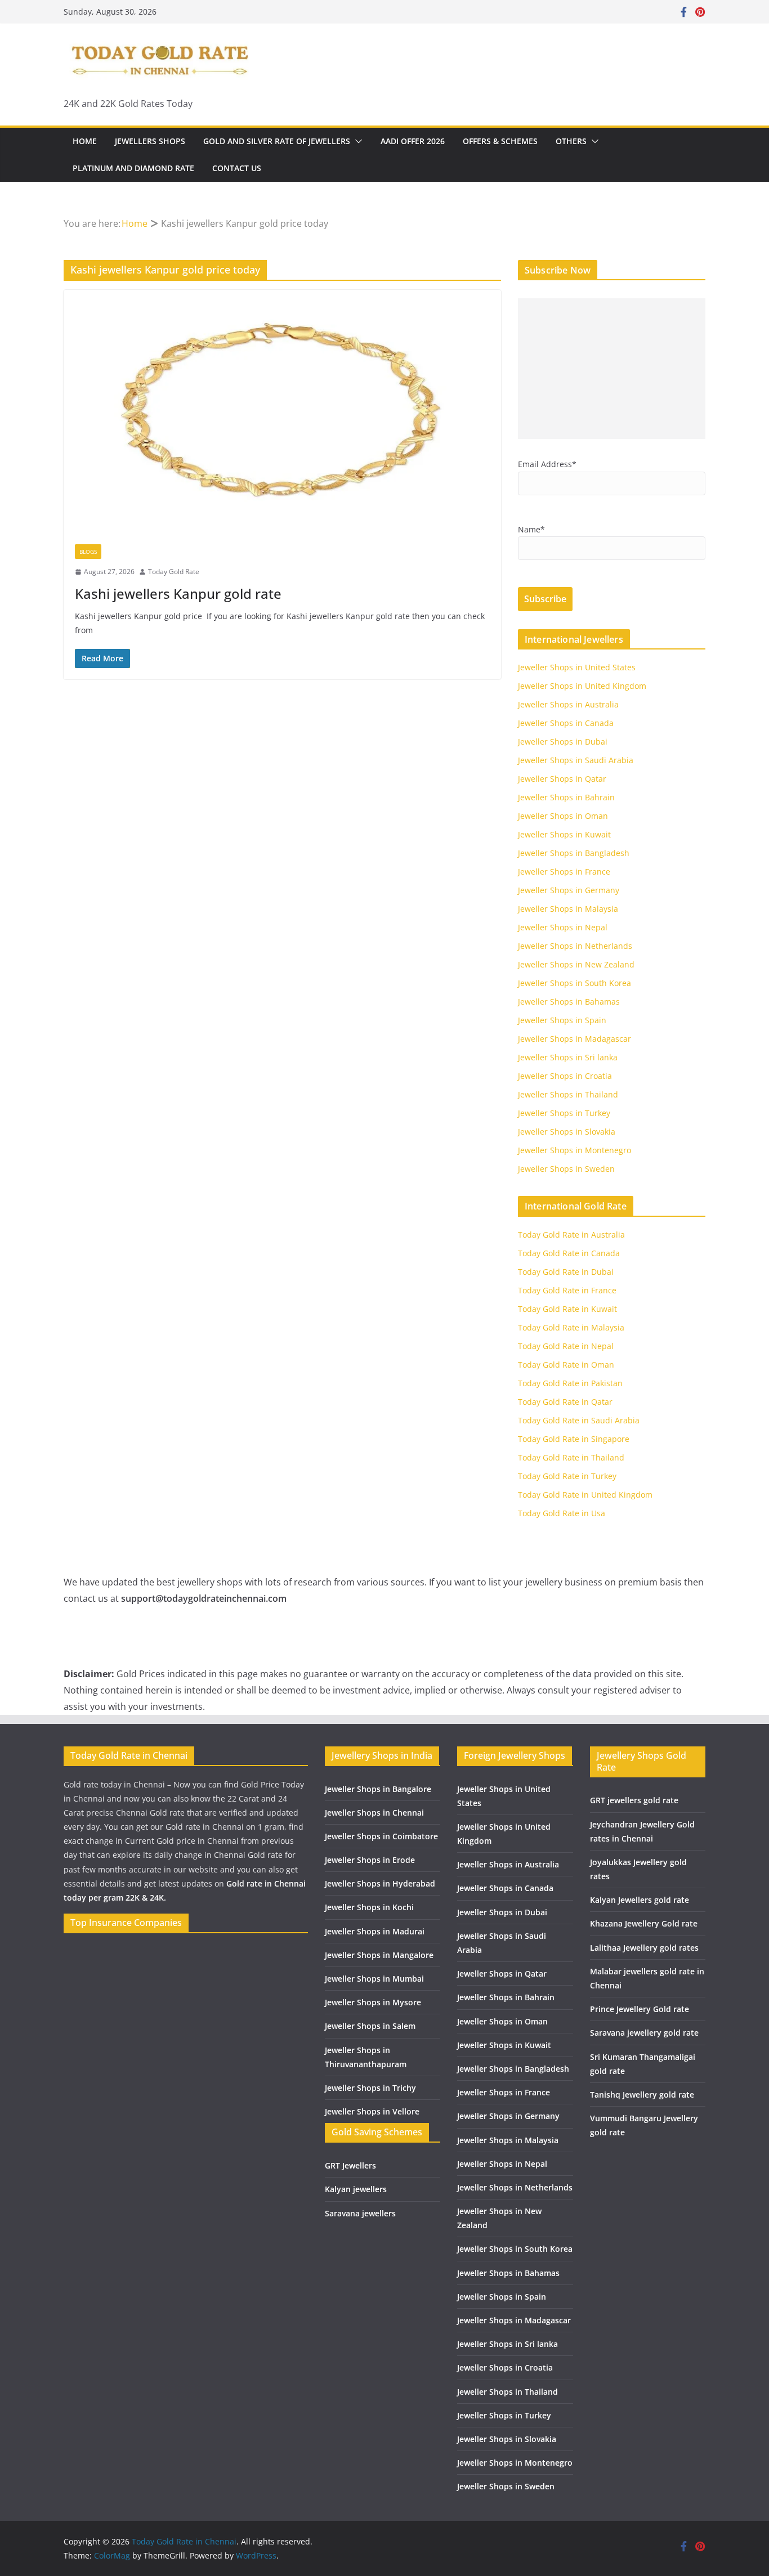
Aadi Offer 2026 (413, 141)
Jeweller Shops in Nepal (563, 927)
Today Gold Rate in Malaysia (571, 1327)
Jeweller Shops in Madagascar (574, 1039)
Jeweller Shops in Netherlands (575, 946)
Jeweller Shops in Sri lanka (568, 1057)
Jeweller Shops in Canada (566, 723)
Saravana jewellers (360, 2213)
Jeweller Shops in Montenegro (574, 1150)
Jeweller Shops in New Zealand (576, 964)
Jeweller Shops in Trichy (370, 2088)
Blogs (88, 552)
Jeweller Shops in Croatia (565, 1076)
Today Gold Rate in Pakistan (570, 1383)
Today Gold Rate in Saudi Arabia (579, 1420)
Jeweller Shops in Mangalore (379, 1955)
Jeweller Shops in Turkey (564, 1113)
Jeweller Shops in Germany (569, 890)
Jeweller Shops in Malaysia (568, 909)
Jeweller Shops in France (564, 872)
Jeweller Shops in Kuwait (564, 834)
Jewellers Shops (150, 141)
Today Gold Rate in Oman (566, 1365)
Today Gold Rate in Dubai (566, 1272)
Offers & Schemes (500, 141)
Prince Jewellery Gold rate (640, 2009)
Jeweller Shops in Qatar (562, 779)
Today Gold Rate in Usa (562, 1513)
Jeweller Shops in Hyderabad (380, 1883)
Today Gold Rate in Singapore (574, 1439)
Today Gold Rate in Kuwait (567, 1309)
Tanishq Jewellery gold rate (642, 2095)
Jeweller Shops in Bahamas (569, 1002)
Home (85, 141)
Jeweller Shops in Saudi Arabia (576, 760)
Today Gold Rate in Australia (571, 1235)
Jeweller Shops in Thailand (568, 1094)
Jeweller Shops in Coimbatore (381, 1836)
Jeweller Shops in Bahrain (566, 797)
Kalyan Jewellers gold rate (640, 1900)
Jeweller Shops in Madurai (375, 1931)
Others (571, 141)
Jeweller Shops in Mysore (373, 2002)
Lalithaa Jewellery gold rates (644, 1948)
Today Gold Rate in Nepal (566, 1346)
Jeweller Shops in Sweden (566, 1169)
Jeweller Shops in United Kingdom (582, 686)
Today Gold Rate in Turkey (567, 1476)
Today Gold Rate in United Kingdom (585, 1495)
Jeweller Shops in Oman (563, 816)
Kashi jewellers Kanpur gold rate (178, 593)
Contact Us (237, 168)
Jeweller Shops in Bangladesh (574, 853)
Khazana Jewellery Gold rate (644, 1923)
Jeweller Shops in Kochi (369, 1907)
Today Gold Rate (174, 572)
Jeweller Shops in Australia (568, 704)
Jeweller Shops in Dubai (563, 742)
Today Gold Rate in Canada (569, 1253)
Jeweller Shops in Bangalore (378, 1789)
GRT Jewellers (350, 2165)
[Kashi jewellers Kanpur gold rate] (282, 411)
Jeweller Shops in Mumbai (374, 1979)
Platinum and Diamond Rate (133, 168)
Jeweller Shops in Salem (370, 2026)
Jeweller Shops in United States (577, 667)
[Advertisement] (612, 369)
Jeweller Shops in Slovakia (567, 1132)
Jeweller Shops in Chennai (374, 1813)
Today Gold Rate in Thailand (571, 1457)
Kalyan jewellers (356, 2189)
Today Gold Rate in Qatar (565, 1402)
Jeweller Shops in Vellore (372, 2111)
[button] (356, 141)
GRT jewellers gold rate (634, 1800)
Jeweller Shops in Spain (562, 1020)
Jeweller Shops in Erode (370, 1860)
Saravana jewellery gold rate (644, 2033)
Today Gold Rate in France (567, 1290)
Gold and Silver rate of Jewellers (277, 141)
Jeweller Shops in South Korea (574, 983)
